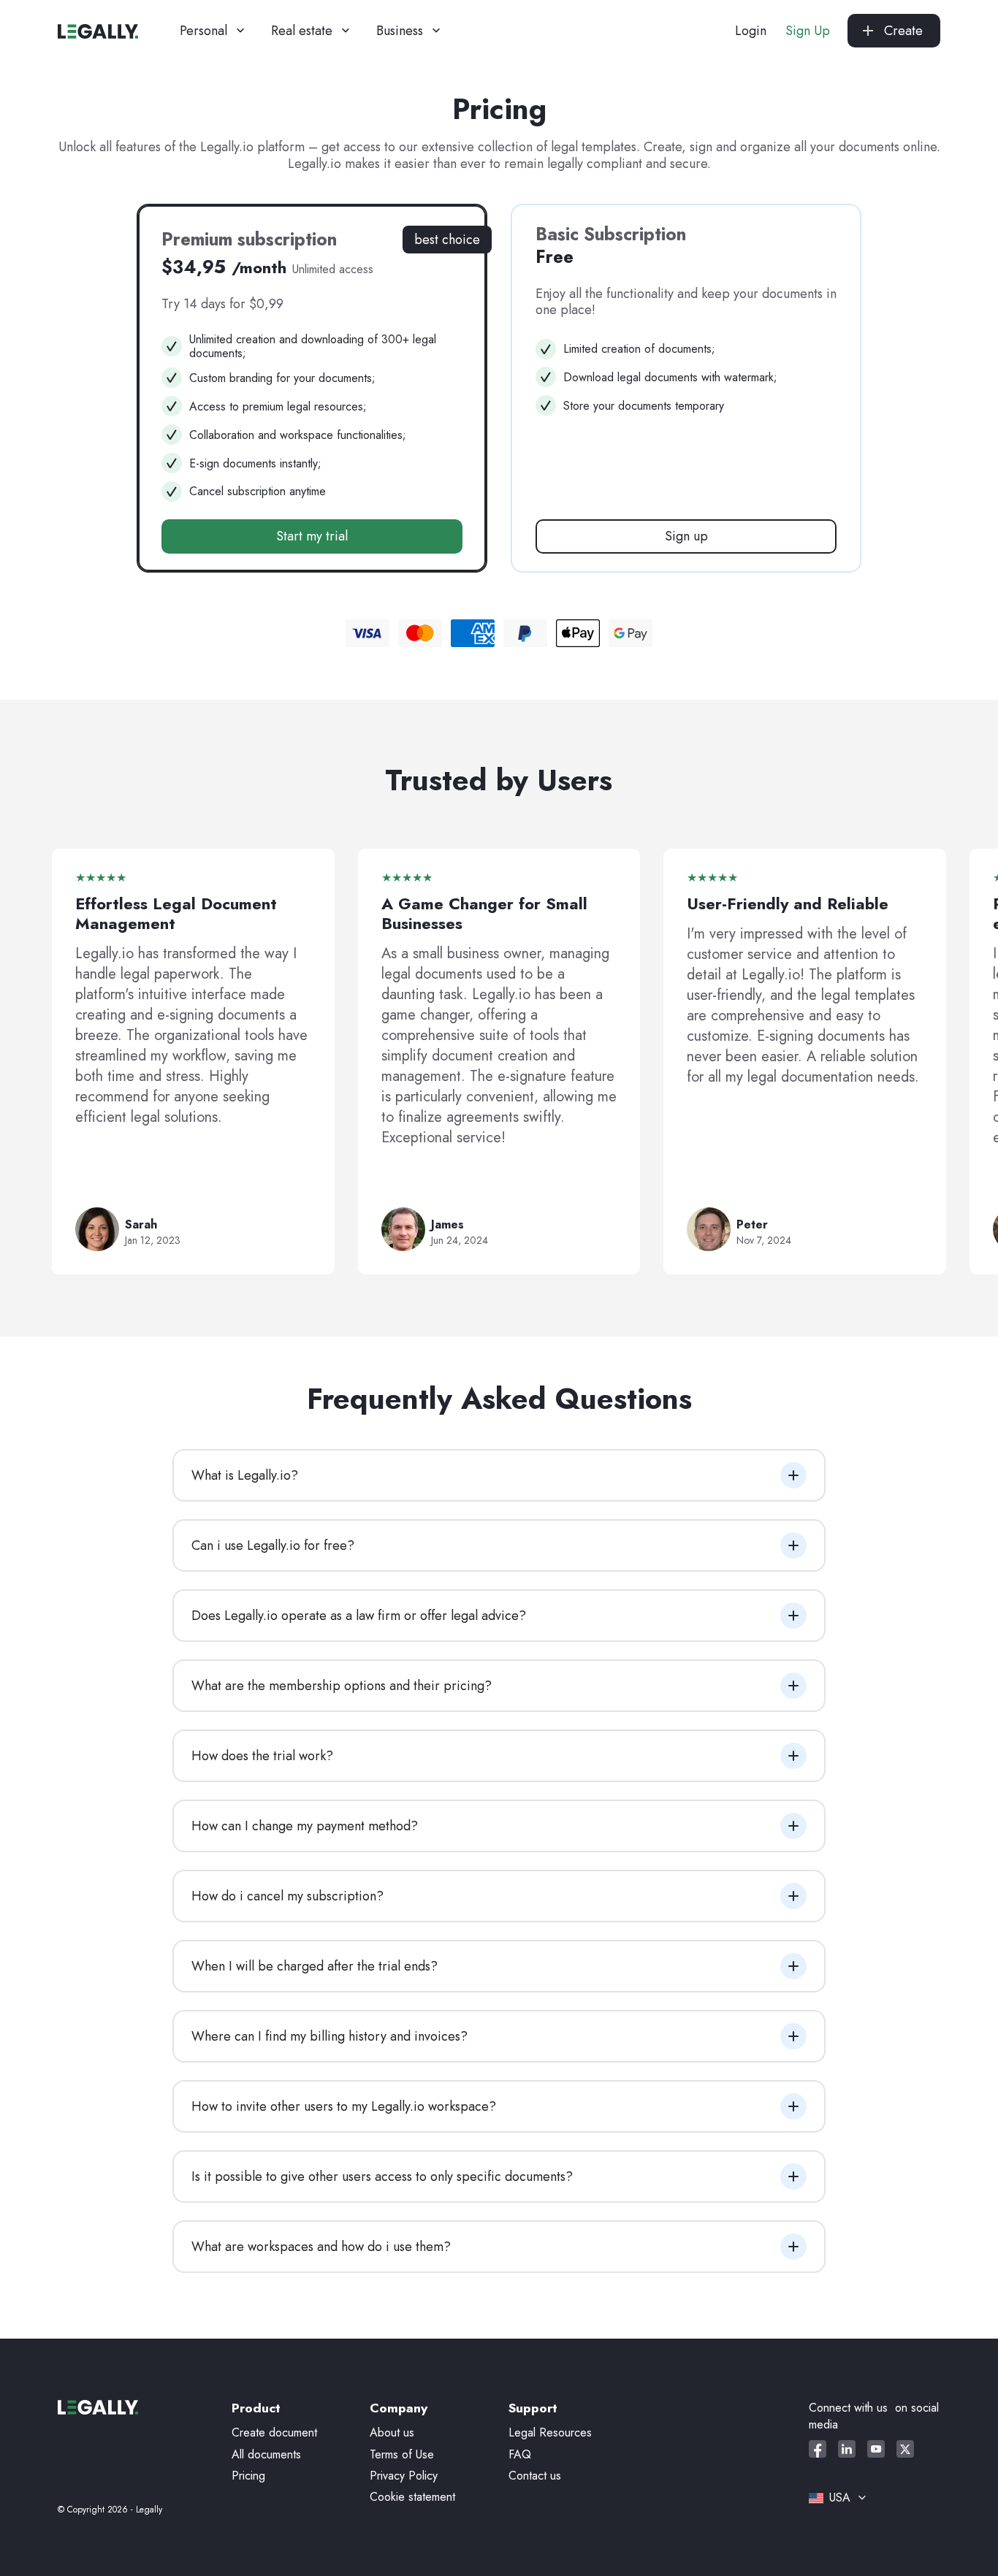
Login (751, 31)
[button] (214, 31)
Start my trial (312, 536)
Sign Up (808, 31)
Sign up (686, 536)
